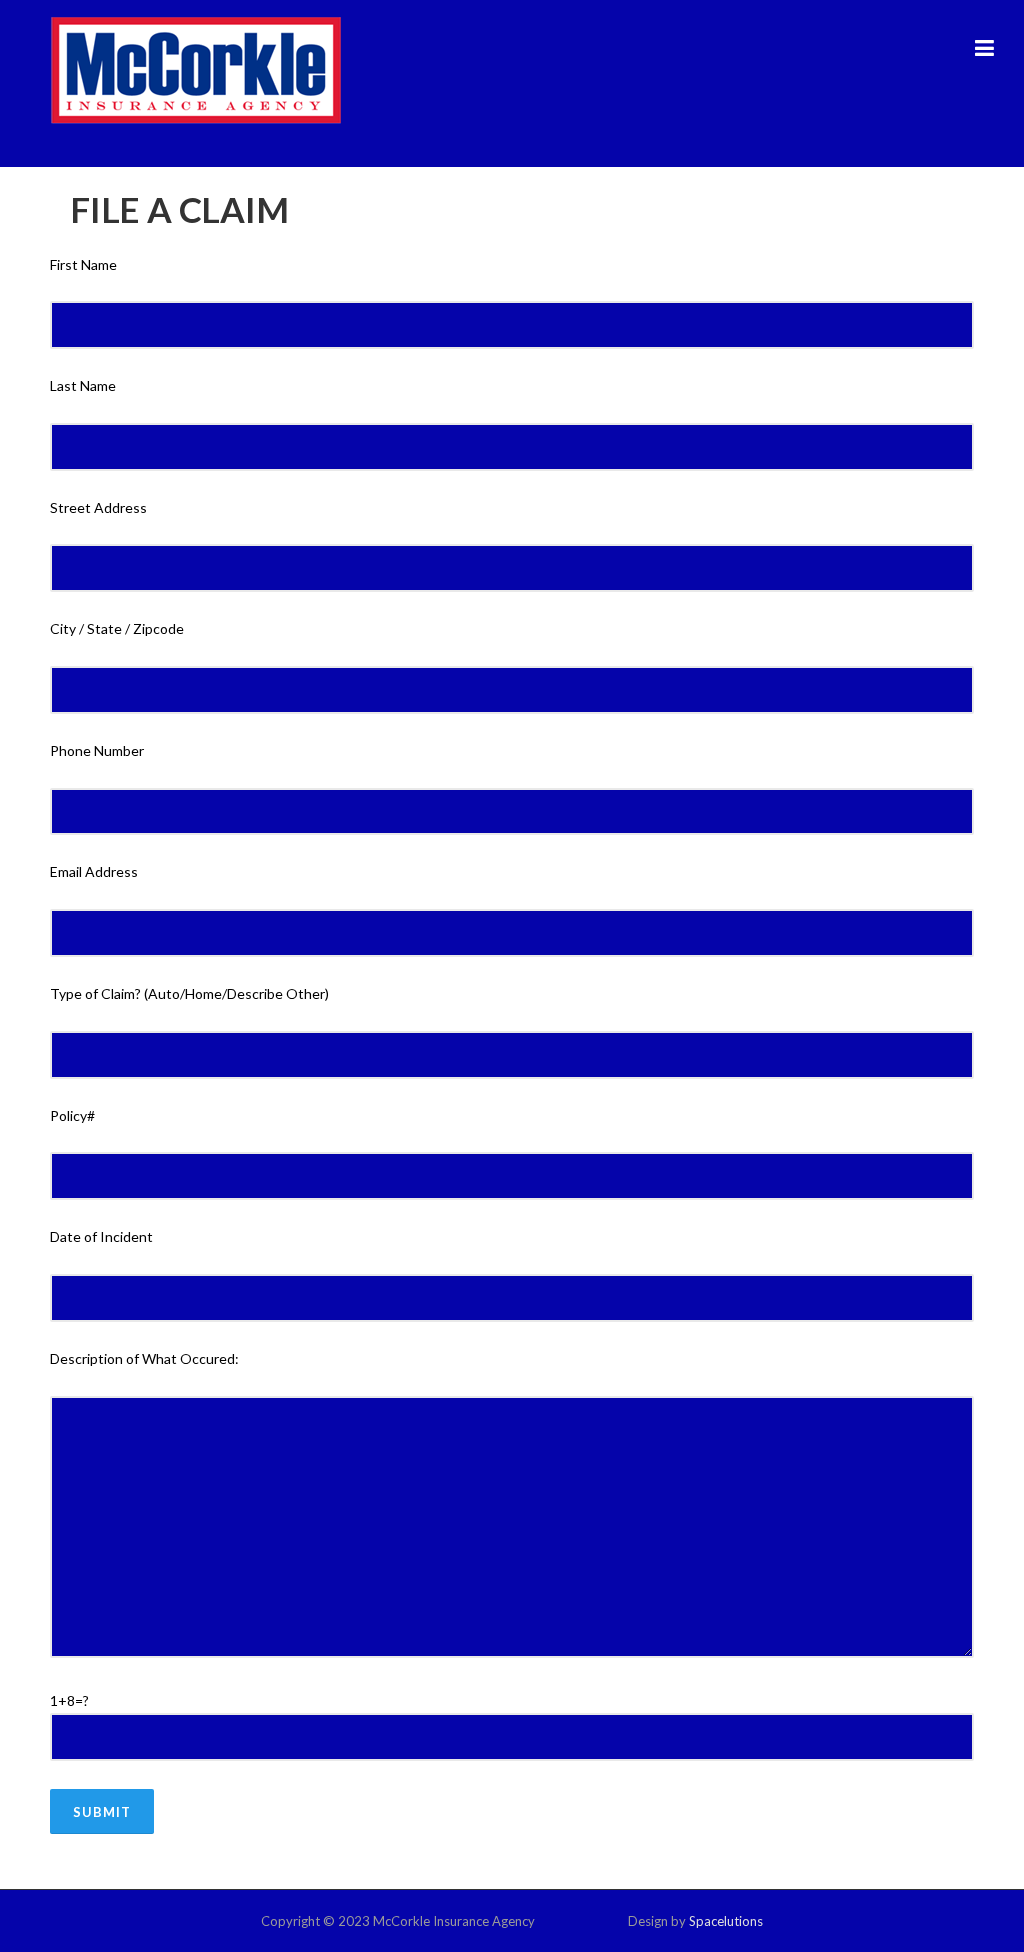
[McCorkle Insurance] (196, 69)
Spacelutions (726, 1921)
